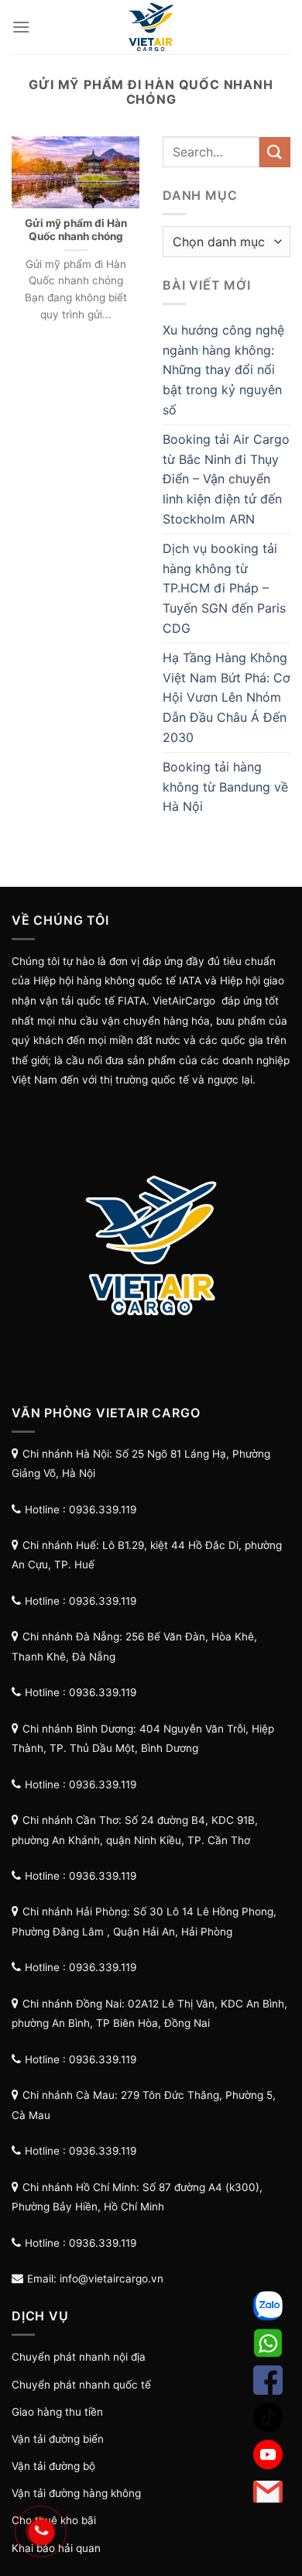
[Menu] (21, 27)
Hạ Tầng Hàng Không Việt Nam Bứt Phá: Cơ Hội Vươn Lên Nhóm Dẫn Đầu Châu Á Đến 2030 (226, 697)
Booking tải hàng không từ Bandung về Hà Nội (225, 787)
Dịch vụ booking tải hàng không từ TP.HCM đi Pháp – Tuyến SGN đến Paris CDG (224, 588)
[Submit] (275, 152)
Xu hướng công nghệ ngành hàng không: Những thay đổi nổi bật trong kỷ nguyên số (223, 369)
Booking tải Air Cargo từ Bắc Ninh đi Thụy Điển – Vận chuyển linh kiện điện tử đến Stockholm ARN (226, 479)
